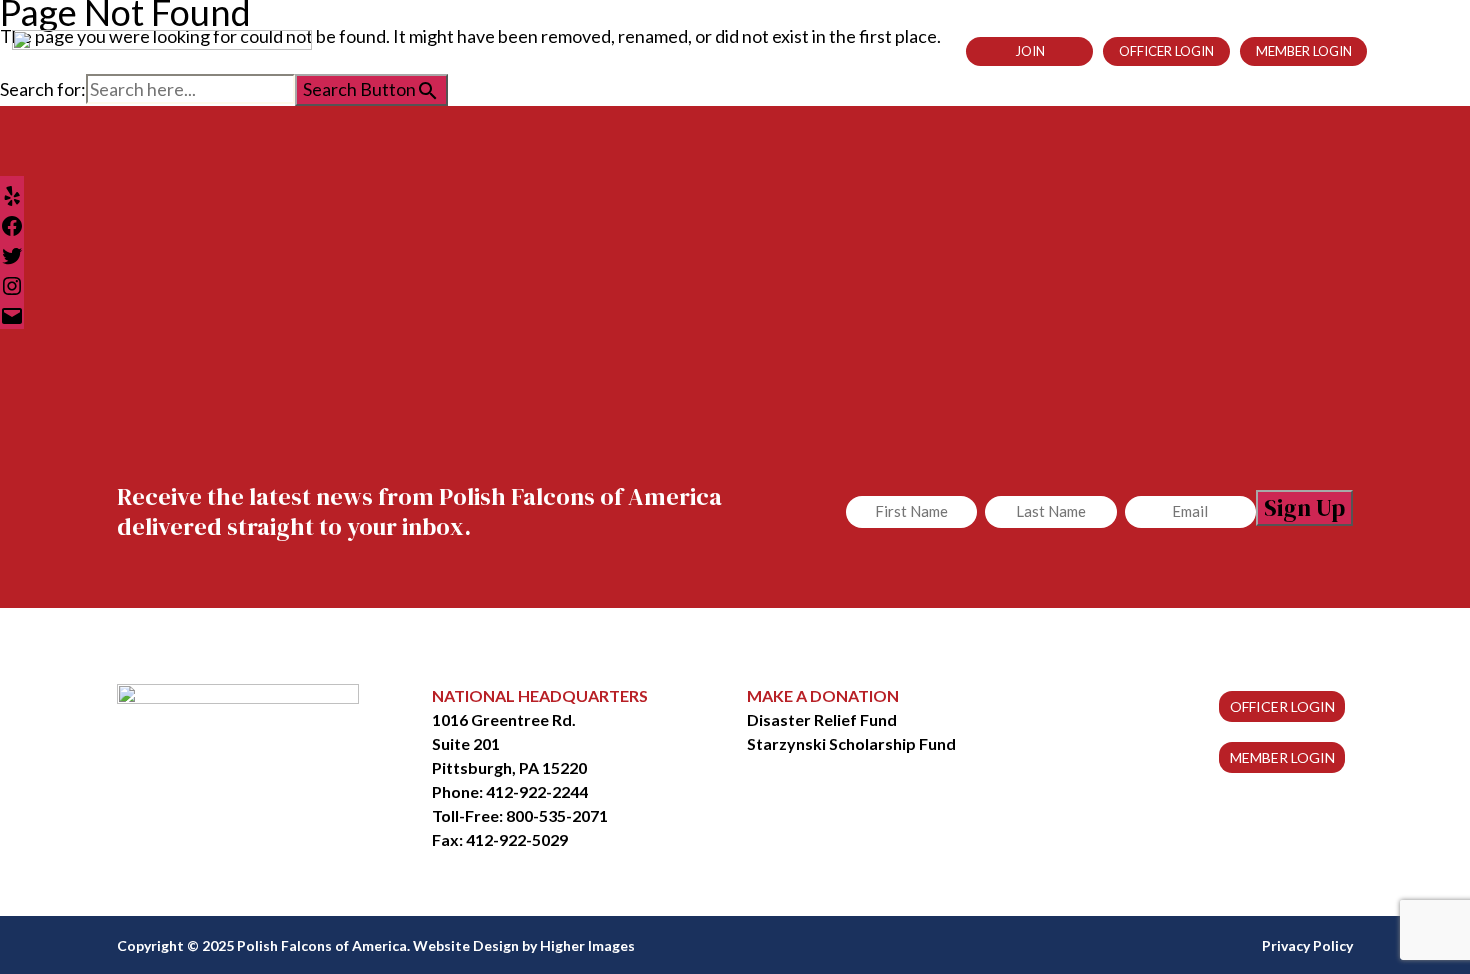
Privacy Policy (1307, 945)
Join (1030, 51)
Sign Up (1304, 507)
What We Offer (659, 51)
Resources (787, 51)
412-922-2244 (537, 791)
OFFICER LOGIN (1282, 706)
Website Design (466, 945)
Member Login (1304, 51)
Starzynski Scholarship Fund (851, 743)
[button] (1385, 49)
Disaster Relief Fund (822, 719)
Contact (895, 51)
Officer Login (1166, 51)
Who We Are (526, 51)
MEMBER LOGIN (1282, 757)
